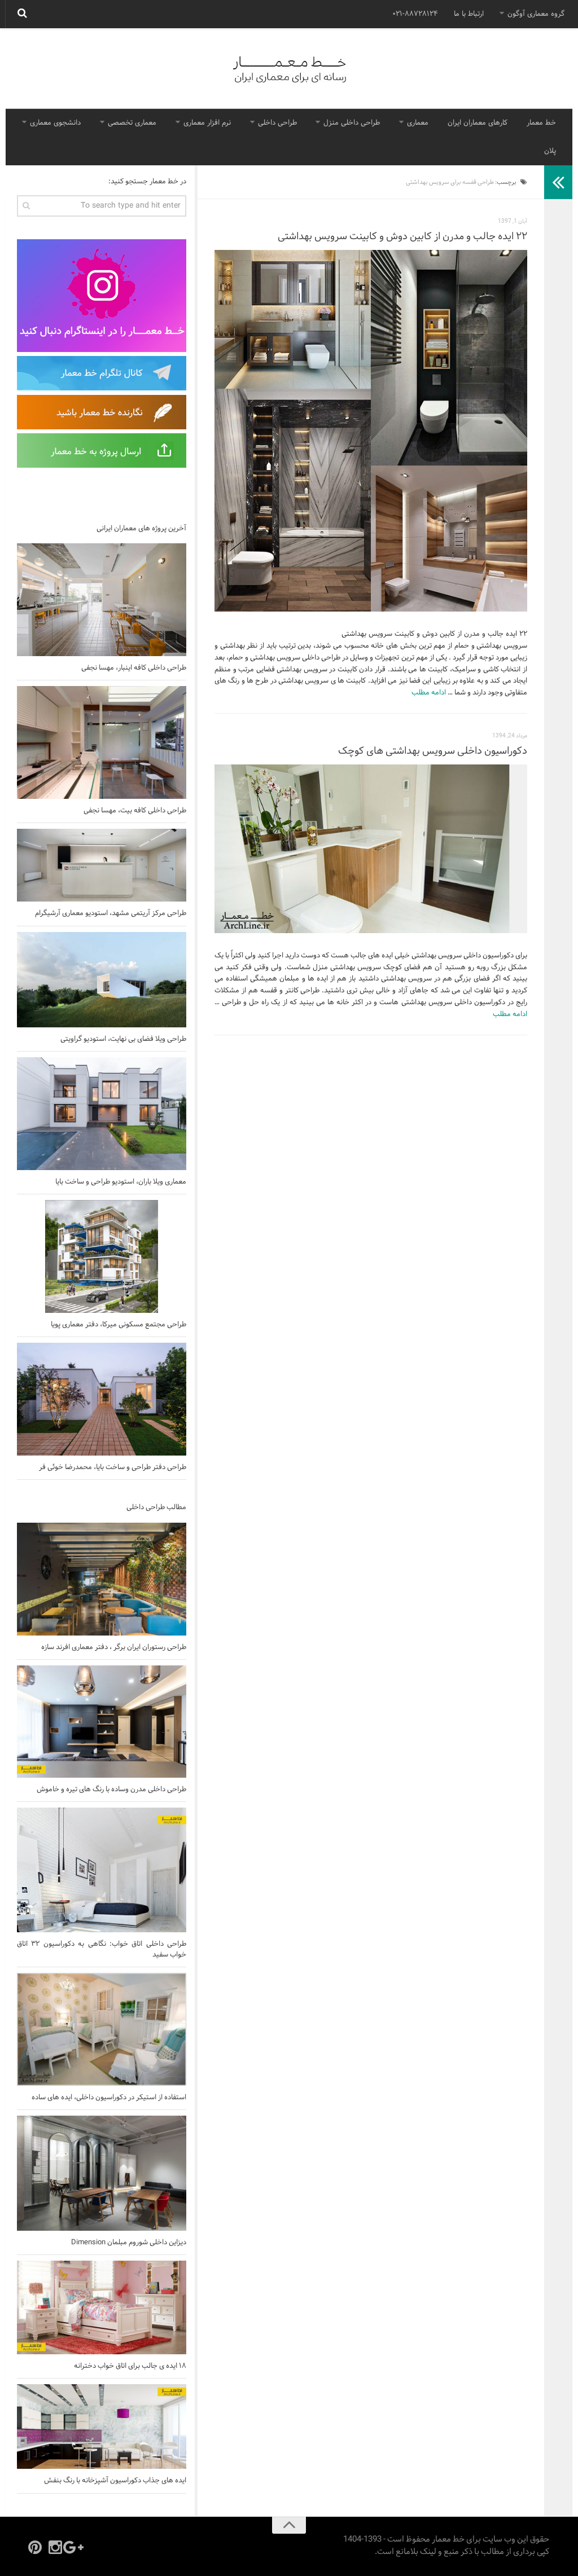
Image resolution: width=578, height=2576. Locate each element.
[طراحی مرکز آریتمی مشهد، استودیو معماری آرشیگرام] (102, 865)
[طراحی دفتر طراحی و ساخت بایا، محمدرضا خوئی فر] (102, 1399)
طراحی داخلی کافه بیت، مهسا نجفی (135, 811)
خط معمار (541, 123)
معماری (418, 123)
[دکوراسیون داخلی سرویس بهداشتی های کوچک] (371, 849)
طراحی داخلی (277, 123)
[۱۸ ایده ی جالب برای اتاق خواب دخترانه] (102, 2307)
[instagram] (55, 2547)
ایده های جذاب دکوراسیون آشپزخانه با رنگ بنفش (115, 2481)
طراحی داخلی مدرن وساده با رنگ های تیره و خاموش (111, 1790)
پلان (550, 151)
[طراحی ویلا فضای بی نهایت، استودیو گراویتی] (102, 980)
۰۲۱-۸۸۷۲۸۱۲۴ (415, 14)
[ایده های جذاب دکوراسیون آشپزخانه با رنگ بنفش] (102, 2426)
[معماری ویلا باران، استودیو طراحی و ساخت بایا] (102, 1114)
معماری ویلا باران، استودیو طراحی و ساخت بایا (121, 1182)
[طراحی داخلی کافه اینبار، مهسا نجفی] (102, 600)
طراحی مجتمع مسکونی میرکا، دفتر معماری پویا (119, 1325)
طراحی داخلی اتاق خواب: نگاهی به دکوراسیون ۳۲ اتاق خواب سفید (102, 1949)
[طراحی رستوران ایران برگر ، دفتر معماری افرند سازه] (102, 1579)
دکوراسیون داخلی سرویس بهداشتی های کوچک (433, 751)
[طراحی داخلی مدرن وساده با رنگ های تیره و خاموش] (102, 1722)
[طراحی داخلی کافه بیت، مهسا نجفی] (102, 742)
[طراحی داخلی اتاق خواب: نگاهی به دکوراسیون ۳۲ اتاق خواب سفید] (102, 1870)
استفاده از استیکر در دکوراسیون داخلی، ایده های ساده (109, 2098)
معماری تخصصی (132, 123)
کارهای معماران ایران (478, 123)
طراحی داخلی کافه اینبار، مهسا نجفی (134, 668)
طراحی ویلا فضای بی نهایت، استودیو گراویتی (123, 1039)
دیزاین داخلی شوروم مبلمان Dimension (129, 2243)
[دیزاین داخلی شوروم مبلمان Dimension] (102, 2173)
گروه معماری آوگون (536, 14)
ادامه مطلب (429, 693)
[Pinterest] (35, 2547)
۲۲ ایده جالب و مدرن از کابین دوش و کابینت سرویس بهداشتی (402, 237)
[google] (76, 2547)
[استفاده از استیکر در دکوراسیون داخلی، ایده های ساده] (102, 2029)
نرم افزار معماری (207, 123)
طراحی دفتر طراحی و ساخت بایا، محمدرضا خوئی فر (113, 1467)
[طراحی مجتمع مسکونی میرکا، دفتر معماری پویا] (102, 1256)
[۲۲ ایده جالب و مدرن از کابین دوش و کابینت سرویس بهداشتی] (371, 431)
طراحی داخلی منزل (352, 123)
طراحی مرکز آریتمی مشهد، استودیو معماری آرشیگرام (111, 913)
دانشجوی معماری (55, 123)
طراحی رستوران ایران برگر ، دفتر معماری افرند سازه (114, 1647)
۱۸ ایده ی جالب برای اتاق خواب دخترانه (130, 2366)
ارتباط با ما (469, 14)
